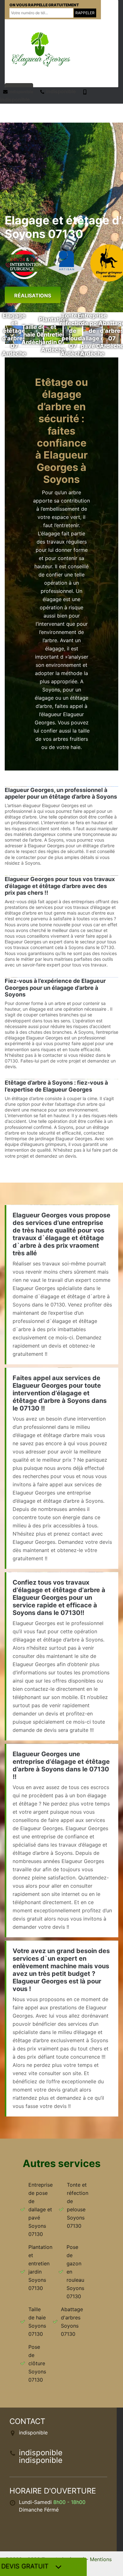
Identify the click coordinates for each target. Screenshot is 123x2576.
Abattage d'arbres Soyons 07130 (72, 2322)
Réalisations (33, 295)
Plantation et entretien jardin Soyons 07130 (40, 2268)
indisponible (20, 92)
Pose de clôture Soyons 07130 (37, 2363)
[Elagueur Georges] (41, 49)
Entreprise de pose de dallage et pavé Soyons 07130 (41, 2209)
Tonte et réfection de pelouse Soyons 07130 (78, 2205)
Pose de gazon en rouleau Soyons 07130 (75, 2272)
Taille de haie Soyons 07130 (37, 2322)
